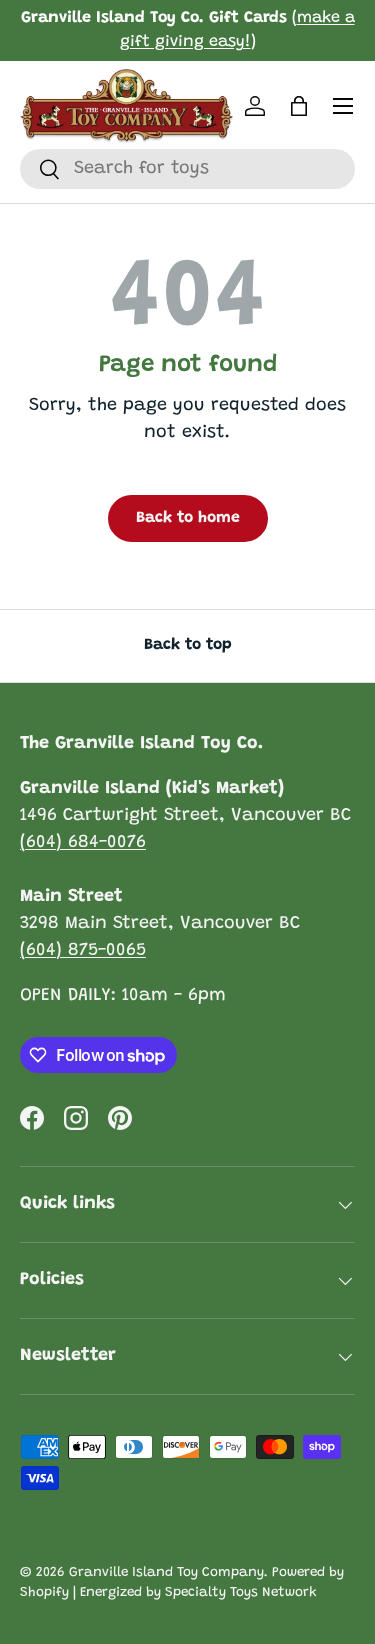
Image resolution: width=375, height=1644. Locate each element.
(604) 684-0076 (83, 843)
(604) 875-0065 (83, 951)
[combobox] (187, 169)
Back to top (188, 645)
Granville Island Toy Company (166, 1573)
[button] (299, 106)
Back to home (188, 518)
